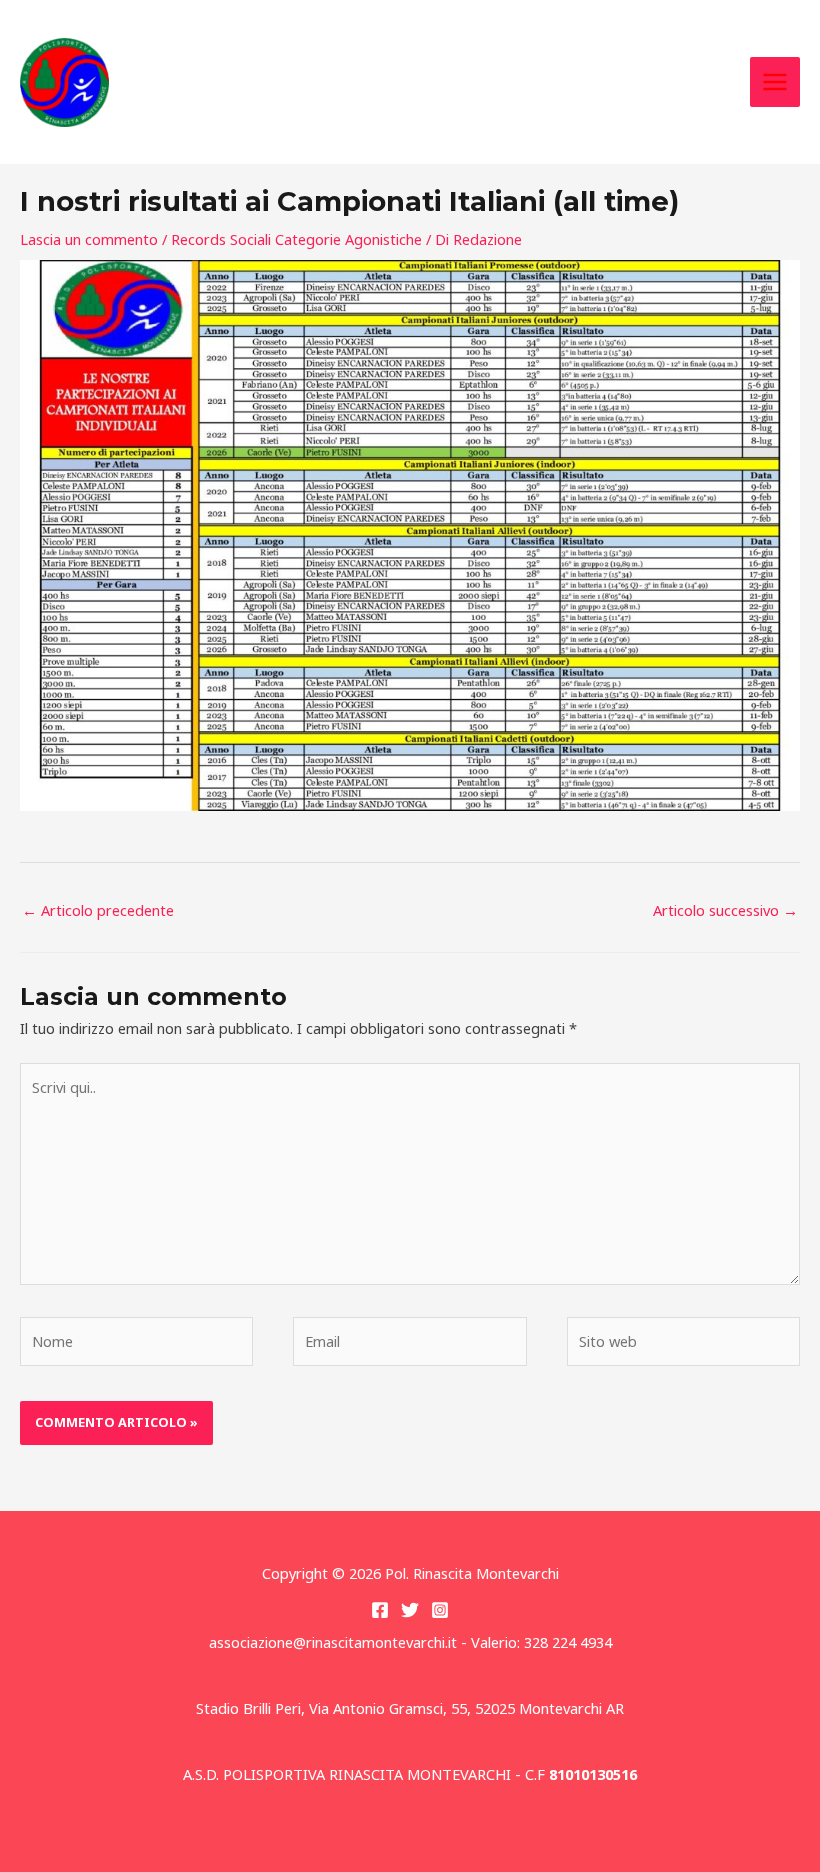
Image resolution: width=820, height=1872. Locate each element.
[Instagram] (440, 1610)
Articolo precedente (98, 910)
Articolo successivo (725, 910)
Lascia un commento (89, 239)
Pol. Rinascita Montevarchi (261, 82)
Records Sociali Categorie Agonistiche (296, 239)
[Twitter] (410, 1610)
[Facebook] (380, 1610)
